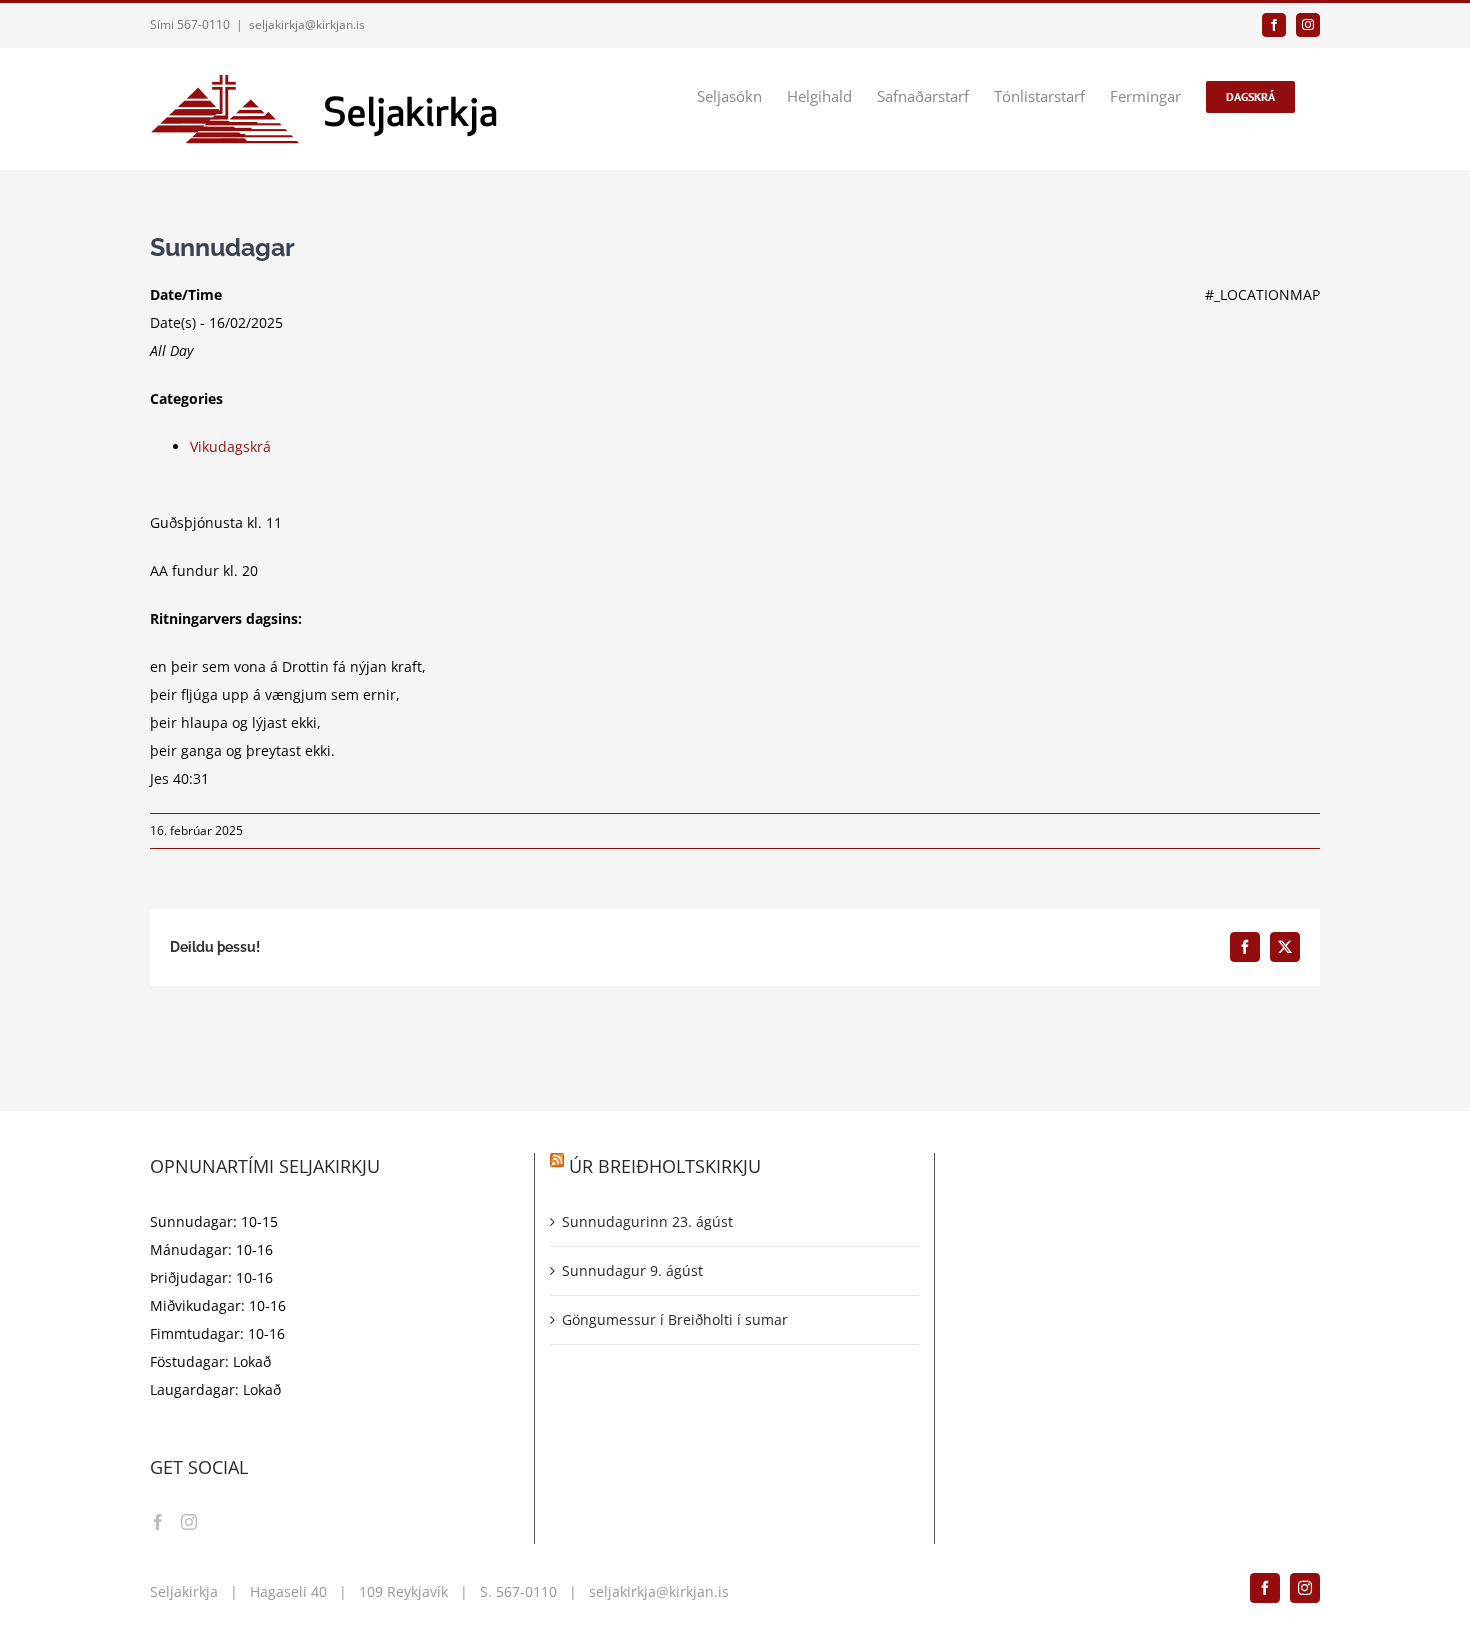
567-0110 (526, 1591)
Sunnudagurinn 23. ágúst (647, 1221)
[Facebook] (158, 1522)
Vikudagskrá (230, 446)
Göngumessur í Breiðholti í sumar (675, 1319)
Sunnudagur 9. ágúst (632, 1270)
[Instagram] (189, 1522)
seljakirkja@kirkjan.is (307, 24)
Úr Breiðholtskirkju (665, 1166)
